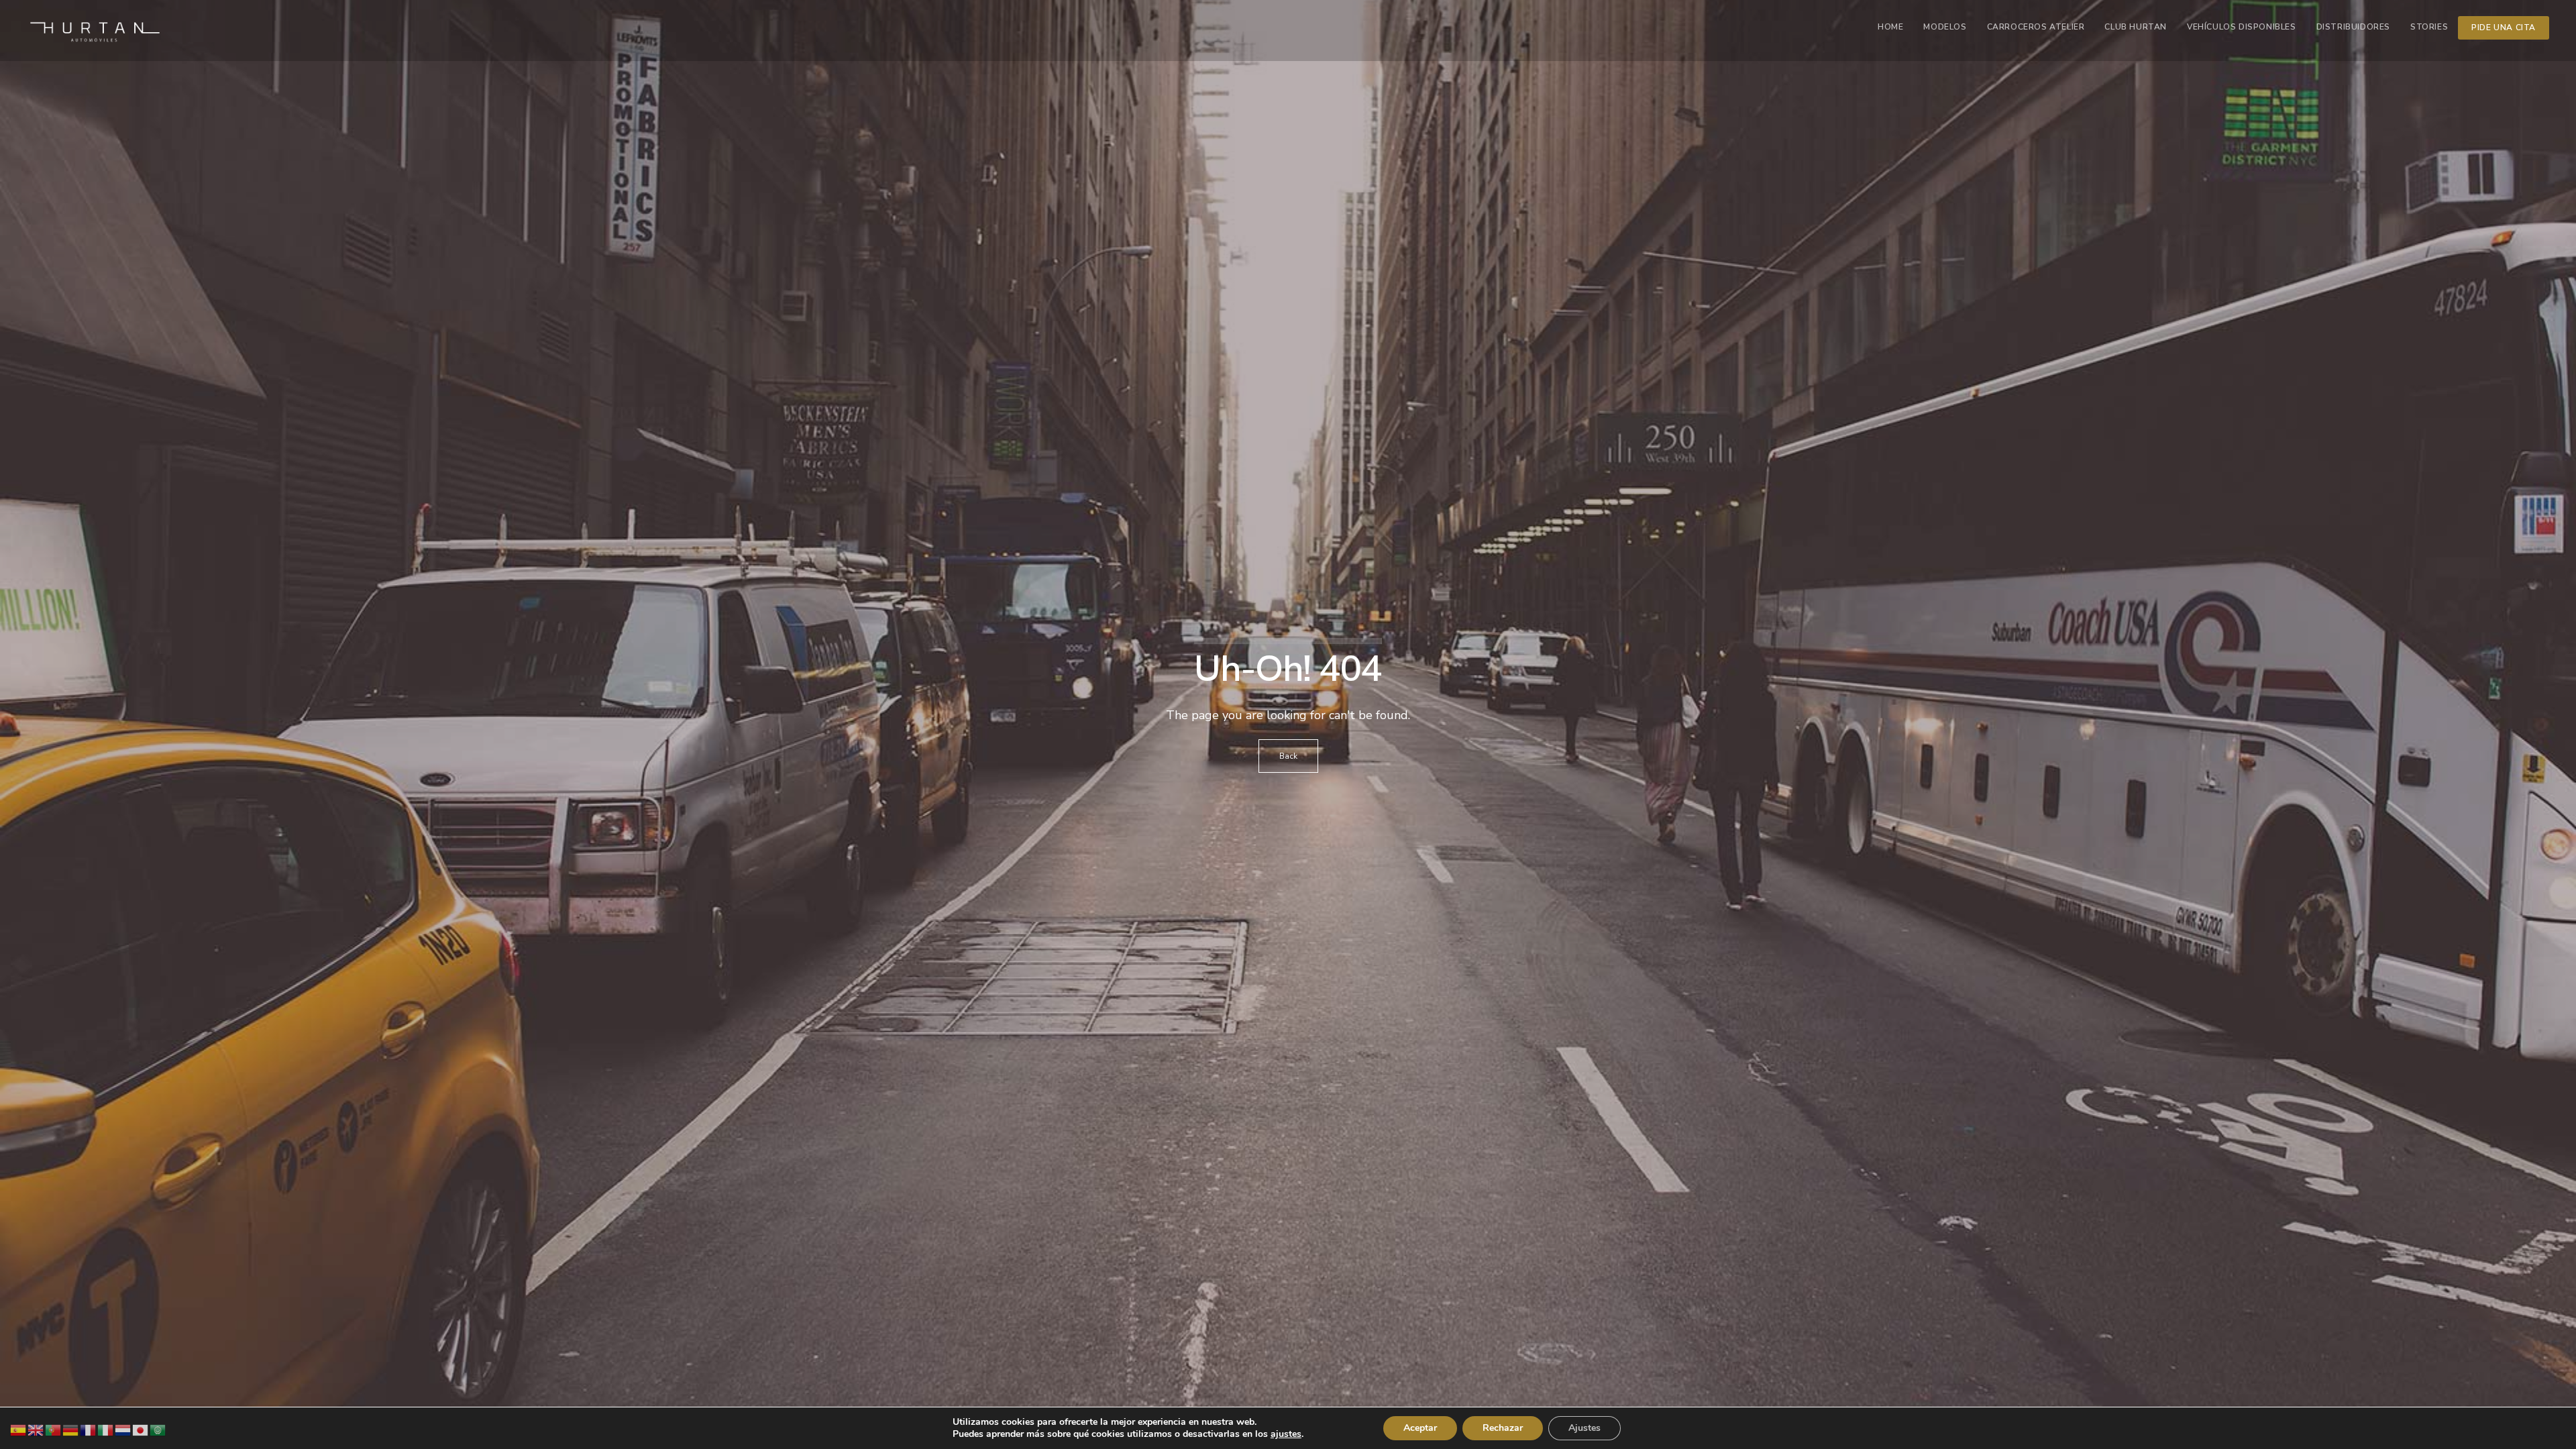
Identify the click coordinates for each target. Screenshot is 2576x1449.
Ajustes (1585, 1428)
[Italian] (106, 1429)
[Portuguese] (54, 1429)
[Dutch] (123, 1429)
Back (1288, 756)
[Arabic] (158, 1429)
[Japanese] (141, 1429)
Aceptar (1420, 1428)
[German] (71, 1429)
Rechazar (1503, 1428)
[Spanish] (19, 1429)
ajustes (1286, 1434)
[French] (89, 1429)
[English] (36, 1429)
